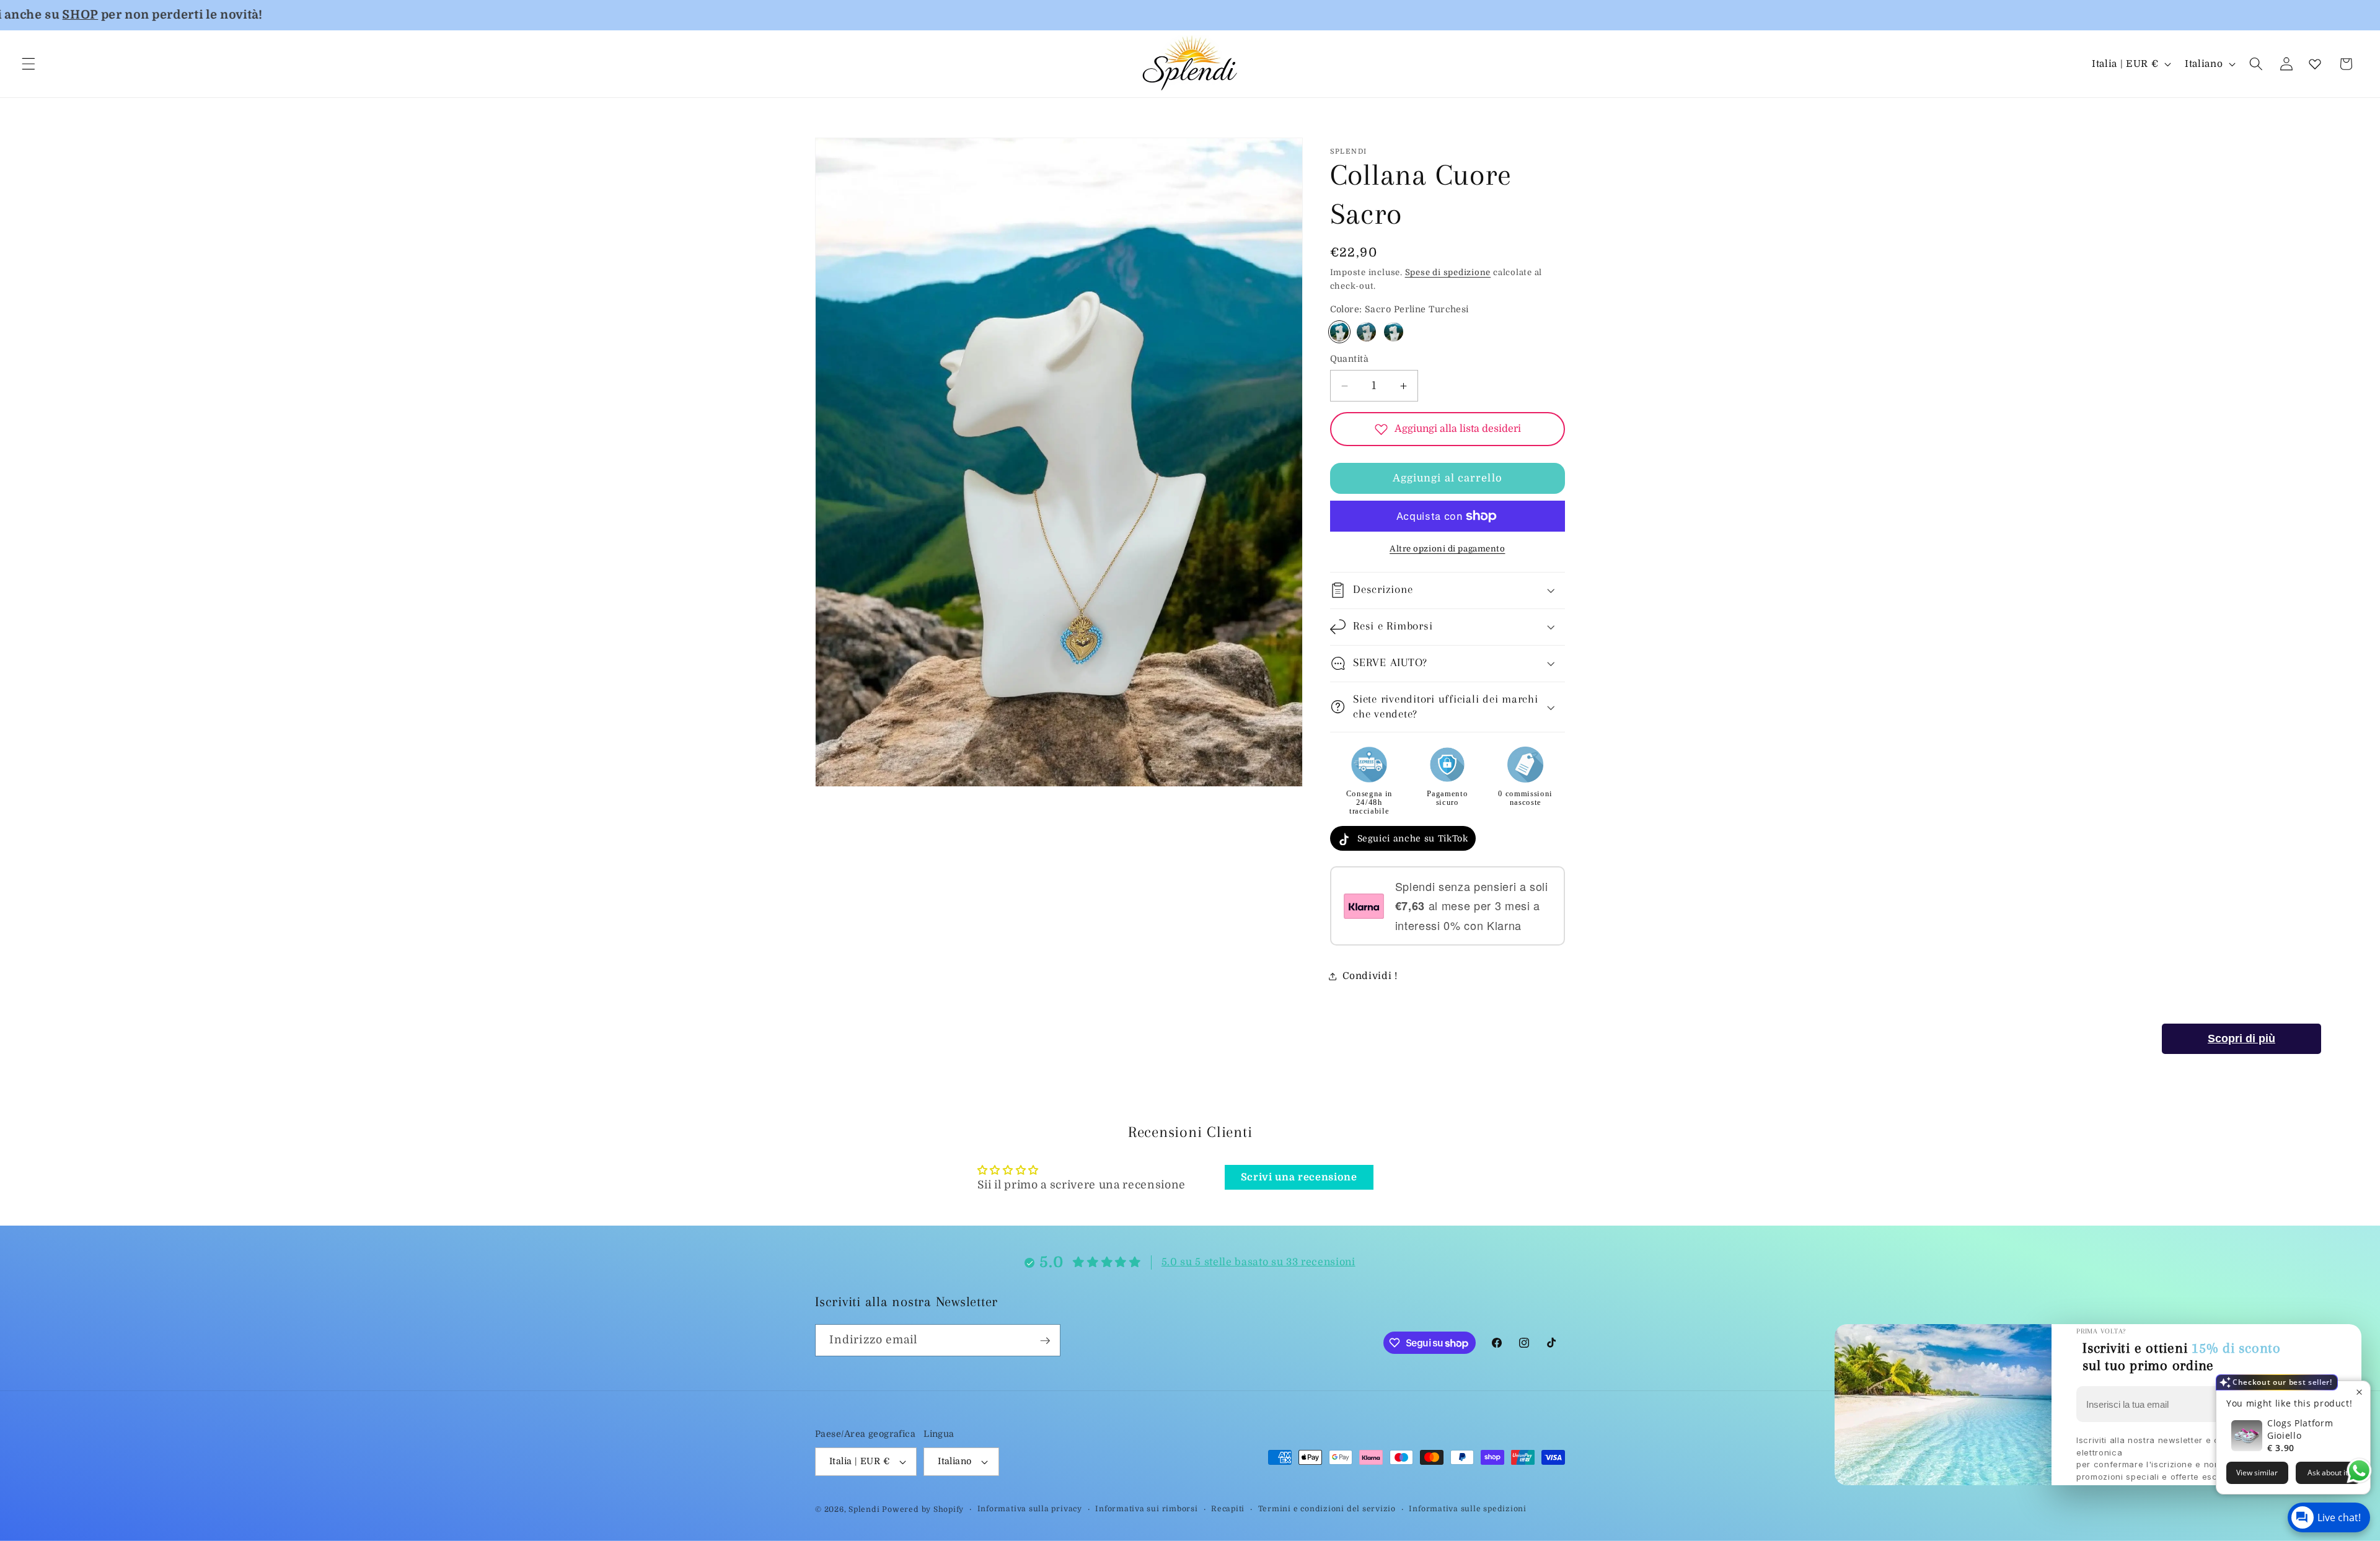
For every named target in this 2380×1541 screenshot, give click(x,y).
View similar (2257, 1473)
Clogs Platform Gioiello (2300, 1429)
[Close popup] (2359, 1392)
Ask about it (2328, 1473)
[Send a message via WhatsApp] (2359, 1471)
